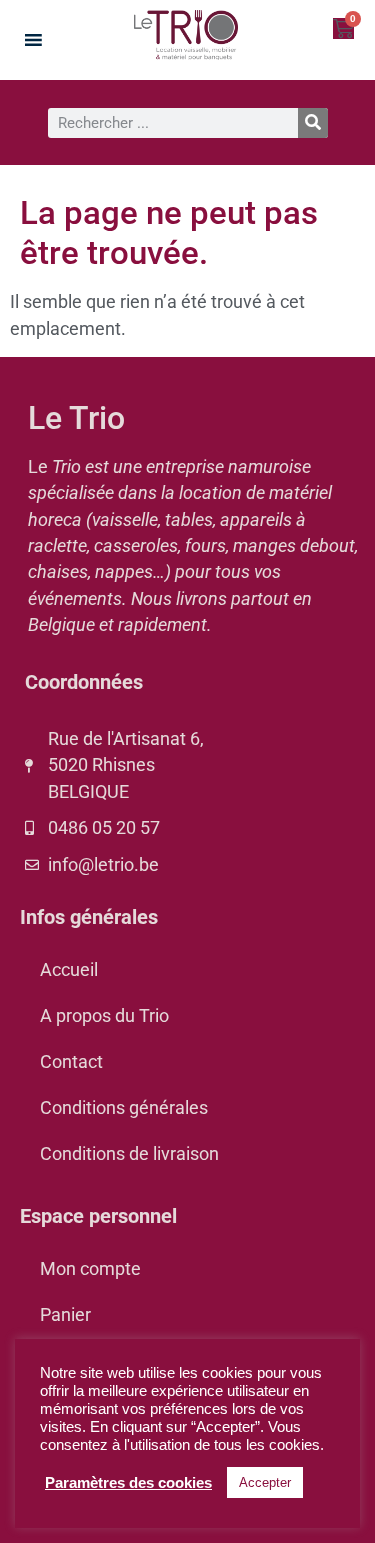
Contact (71, 1062)
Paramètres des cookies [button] (128, 1483)
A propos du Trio (104, 1016)
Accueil (69, 970)
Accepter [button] (265, 1482)
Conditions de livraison (129, 1154)
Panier (65, 1315)
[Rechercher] (313, 123)
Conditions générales (124, 1108)
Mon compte (90, 1269)
